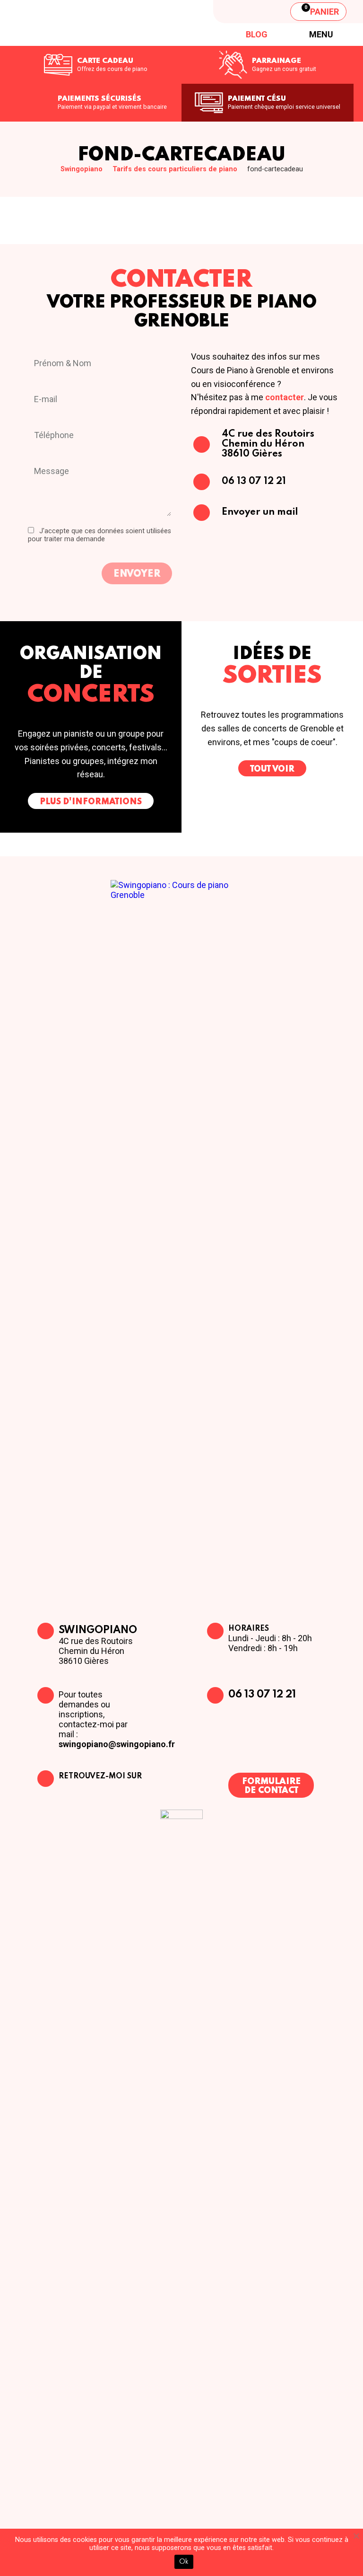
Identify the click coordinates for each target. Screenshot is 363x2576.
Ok (184, 2562)
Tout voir (272, 769)
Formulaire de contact (271, 1786)
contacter (285, 397)
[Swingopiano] (83, 23)
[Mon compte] (270, 11)
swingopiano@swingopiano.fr (117, 1744)
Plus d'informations (91, 802)
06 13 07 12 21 (262, 1695)
